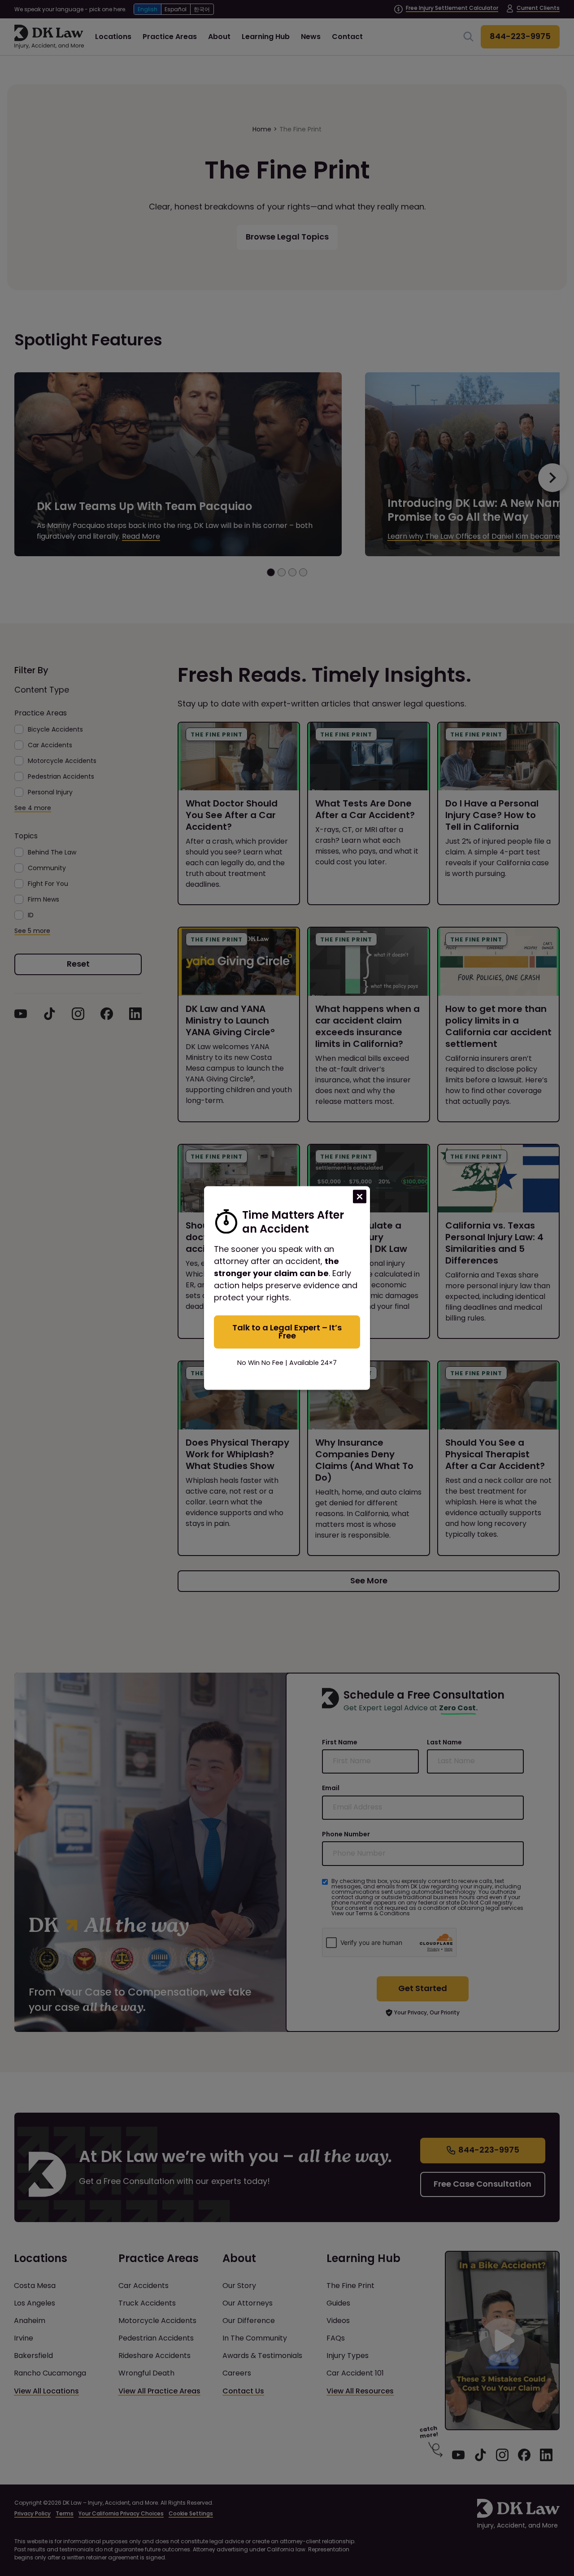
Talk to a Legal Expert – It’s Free (287, 1332)
